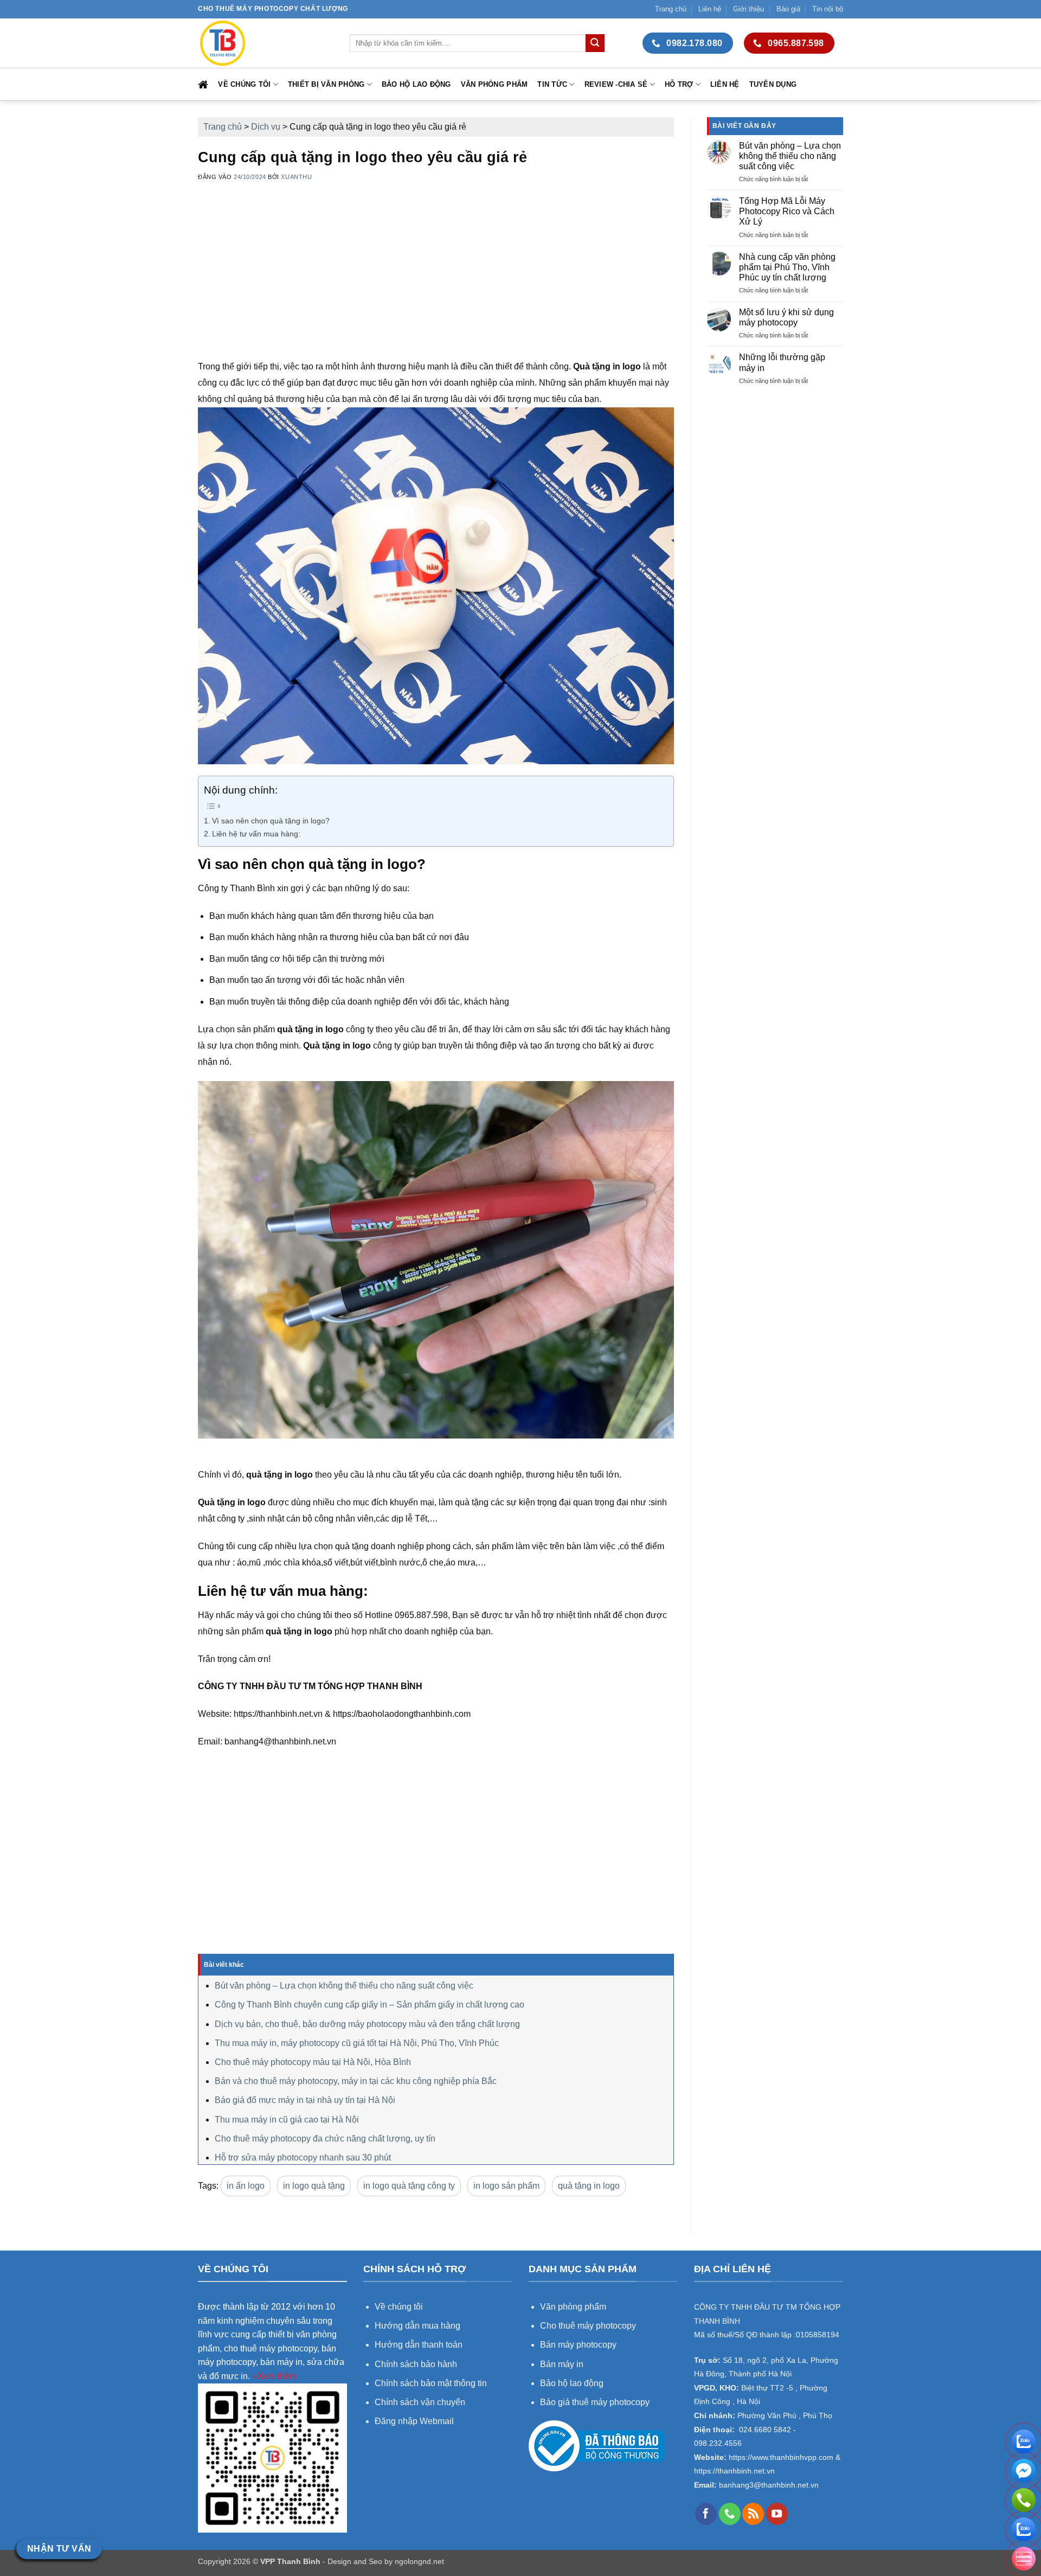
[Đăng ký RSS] (753, 2514)
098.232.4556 (718, 2443)
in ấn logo (246, 2186)
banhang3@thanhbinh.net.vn (768, 2485)
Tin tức (552, 84)
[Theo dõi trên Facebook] (706, 2514)
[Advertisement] (436, 283)
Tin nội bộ (828, 9)
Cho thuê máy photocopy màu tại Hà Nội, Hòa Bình (313, 2062)
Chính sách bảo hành (416, 2364)
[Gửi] (595, 43)
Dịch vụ (266, 127)
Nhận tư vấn (59, 2549)
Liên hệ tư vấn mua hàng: (256, 834)
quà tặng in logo (589, 2186)
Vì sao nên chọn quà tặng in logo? (271, 821)
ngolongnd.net (419, 2561)
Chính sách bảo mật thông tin (431, 2383)
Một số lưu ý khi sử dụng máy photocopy (786, 317)
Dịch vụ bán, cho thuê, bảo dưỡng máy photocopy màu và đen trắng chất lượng (367, 2024)
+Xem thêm (274, 2376)
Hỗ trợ (679, 84)
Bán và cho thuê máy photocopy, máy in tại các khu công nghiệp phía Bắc (356, 2081)
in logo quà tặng (314, 2186)
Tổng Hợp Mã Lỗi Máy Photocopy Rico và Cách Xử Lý (787, 211)
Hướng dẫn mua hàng (419, 2326)
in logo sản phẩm (506, 2186)
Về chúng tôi (244, 84)
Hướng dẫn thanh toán (419, 2345)
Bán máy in (562, 2364)
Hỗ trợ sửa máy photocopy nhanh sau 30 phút (303, 2158)
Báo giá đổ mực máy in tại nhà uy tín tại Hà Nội (305, 2100)
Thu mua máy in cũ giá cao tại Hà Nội (287, 2120)
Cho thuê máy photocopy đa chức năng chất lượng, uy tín (325, 2139)
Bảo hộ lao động (416, 84)
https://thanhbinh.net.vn (734, 2471)
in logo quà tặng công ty (409, 2186)
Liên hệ (710, 9)
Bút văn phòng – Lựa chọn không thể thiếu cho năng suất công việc (344, 1986)
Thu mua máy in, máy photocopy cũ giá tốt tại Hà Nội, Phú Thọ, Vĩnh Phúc (357, 2043)
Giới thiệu (748, 9)
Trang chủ (671, 9)
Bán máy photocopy (578, 2345)
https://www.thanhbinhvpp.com (780, 2457)
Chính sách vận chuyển (420, 2402)
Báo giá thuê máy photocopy (595, 2402)
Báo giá (788, 9)
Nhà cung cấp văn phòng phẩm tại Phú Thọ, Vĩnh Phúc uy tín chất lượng (787, 267)
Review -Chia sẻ (616, 84)
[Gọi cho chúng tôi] (730, 2514)
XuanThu (296, 177)
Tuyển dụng (773, 84)
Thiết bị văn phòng (326, 84)
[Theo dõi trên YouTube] (777, 2514)
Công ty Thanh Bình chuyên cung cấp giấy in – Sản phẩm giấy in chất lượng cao (370, 2005)
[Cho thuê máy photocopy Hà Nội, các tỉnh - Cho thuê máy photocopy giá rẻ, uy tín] (266, 43)
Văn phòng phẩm (494, 84)
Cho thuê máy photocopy (588, 2326)
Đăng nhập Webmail (414, 2421)
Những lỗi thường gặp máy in (782, 362)
